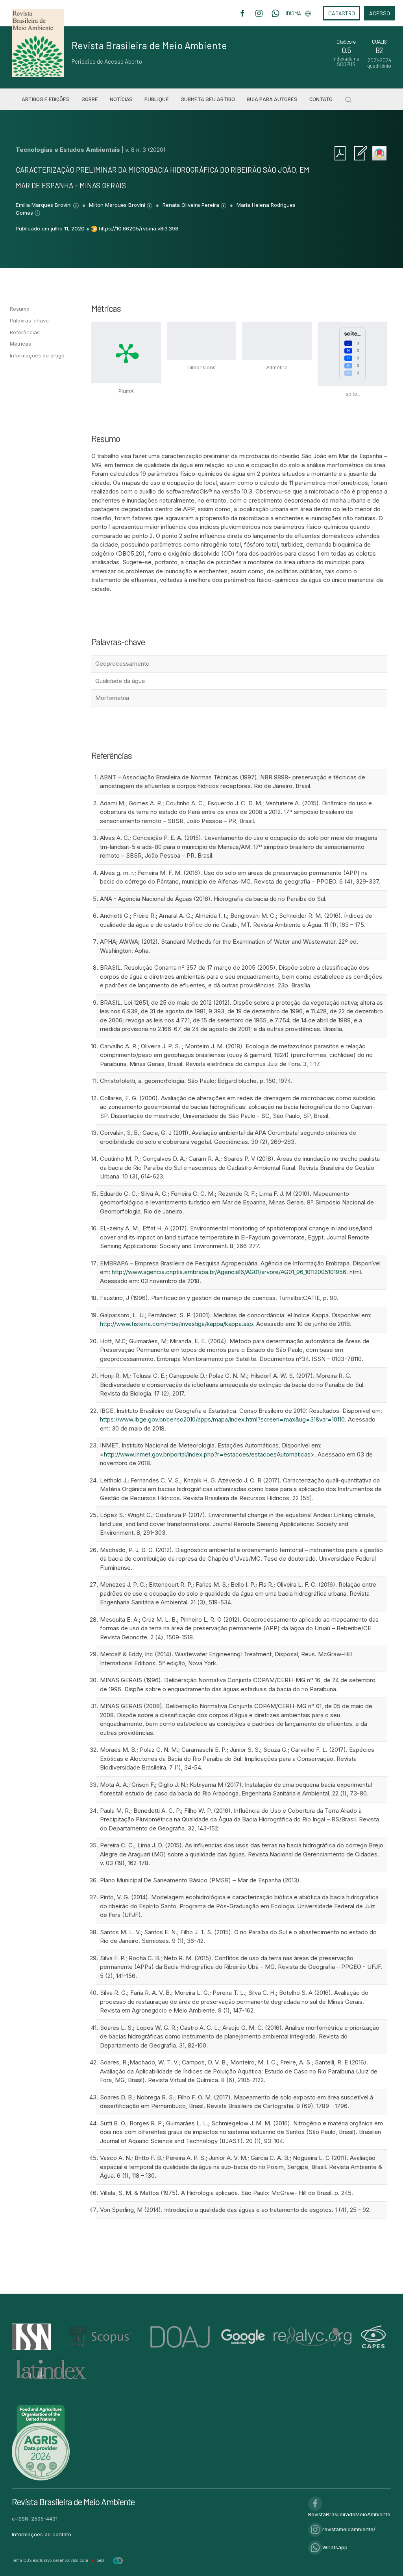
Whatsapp (335, 2547)
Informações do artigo (37, 355)
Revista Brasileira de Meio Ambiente (149, 45)
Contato (321, 99)
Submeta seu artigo (208, 99)
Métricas (20, 344)
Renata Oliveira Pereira (192, 205)
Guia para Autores (272, 99)
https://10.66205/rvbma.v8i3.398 (139, 228)
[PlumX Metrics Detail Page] (126, 353)
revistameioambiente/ (349, 2529)
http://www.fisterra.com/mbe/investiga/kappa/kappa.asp (177, 1324)
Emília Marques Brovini (44, 205)
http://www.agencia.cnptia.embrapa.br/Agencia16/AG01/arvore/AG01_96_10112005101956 (229, 1272)
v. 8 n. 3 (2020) (145, 150)
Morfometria (112, 698)
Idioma (293, 13)
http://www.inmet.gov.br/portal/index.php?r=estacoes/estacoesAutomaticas (207, 1454)
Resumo (20, 309)
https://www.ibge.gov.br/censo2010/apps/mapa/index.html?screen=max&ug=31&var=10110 (222, 1419)
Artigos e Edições (46, 99)
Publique (157, 99)
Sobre (90, 99)
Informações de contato (42, 2534)
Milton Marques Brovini (118, 205)
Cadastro (342, 13)
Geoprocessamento (122, 664)
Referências (25, 332)
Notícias (121, 99)
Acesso (380, 13)
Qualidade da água (120, 681)
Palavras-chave (29, 320)
